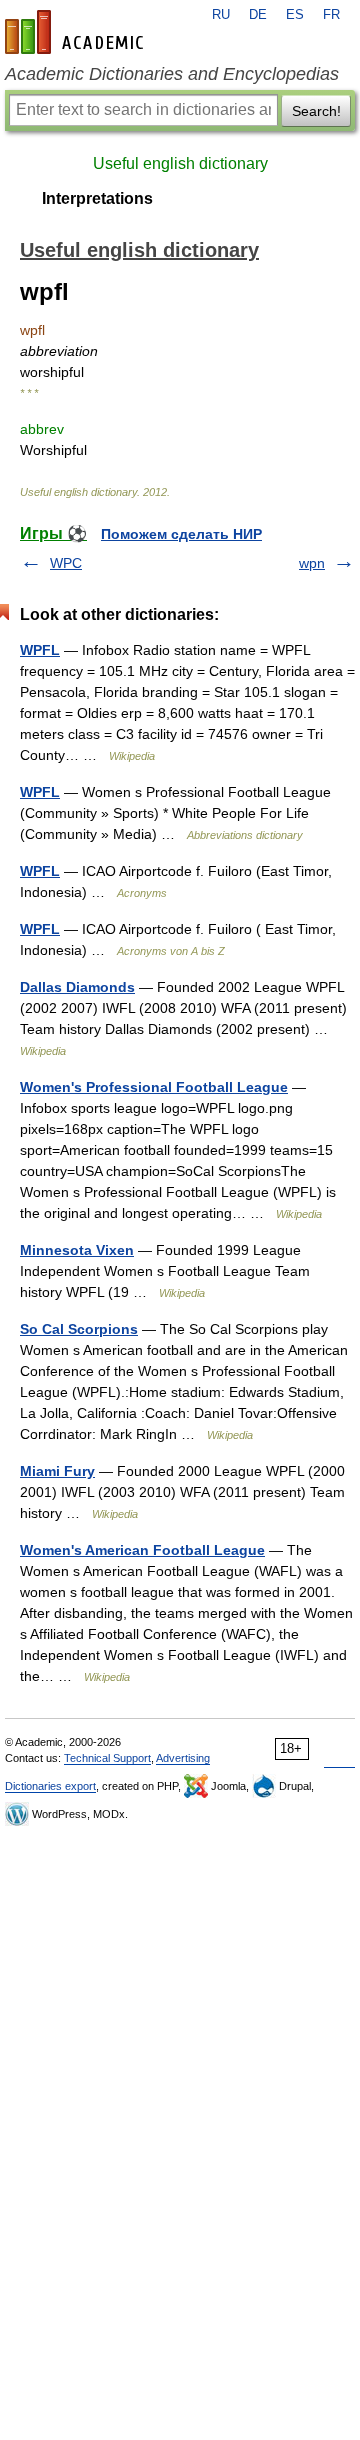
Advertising (183, 1758)
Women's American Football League (142, 1550)
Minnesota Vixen (77, 1250)
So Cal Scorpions (79, 1329)
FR (331, 15)
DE (258, 15)
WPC (66, 563)
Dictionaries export (50, 1786)
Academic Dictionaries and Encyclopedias (172, 74)
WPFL (40, 650)
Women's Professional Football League (154, 1087)
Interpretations (97, 198)
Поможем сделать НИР (181, 534)
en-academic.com (77, 32)
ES (295, 15)
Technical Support (107, 1758)
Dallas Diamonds (77, 987)
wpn (312, 563)
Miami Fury (57, 1471)
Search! (316, 111)
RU (221, 15)
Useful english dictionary (180, 163)
